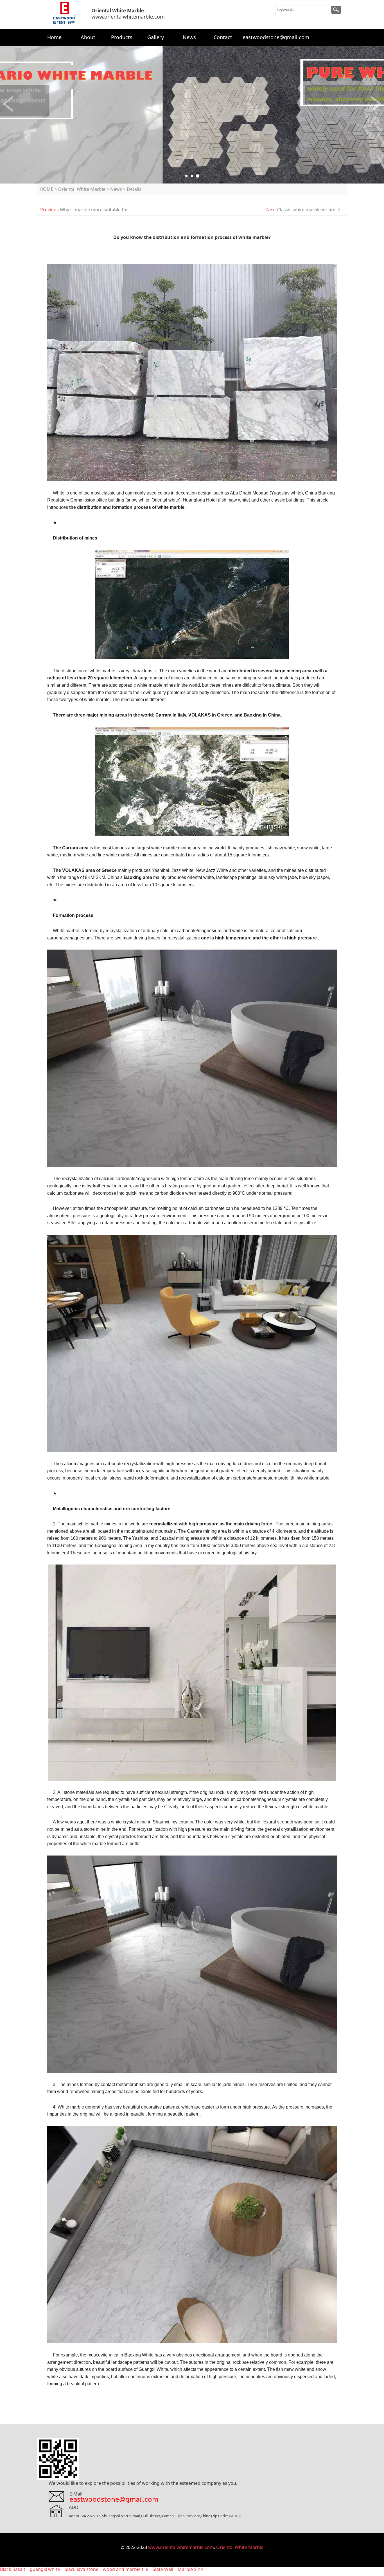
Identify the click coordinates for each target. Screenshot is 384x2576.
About (88, 37)
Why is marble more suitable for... (95, 210)
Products (122, 37)
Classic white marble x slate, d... (310, 210)
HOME (47, 189)
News (189, 37)
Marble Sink (190, 2569)
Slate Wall (163, 2569)
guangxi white (45, 2569)
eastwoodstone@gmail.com (276, 37)
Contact (223, 37)
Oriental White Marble (82, 189)
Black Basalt (13, 2569)
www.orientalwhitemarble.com (181, 2547)
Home (54, 37)
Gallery (156, 37)
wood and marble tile (126, 2569)
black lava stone (81, 2569)
